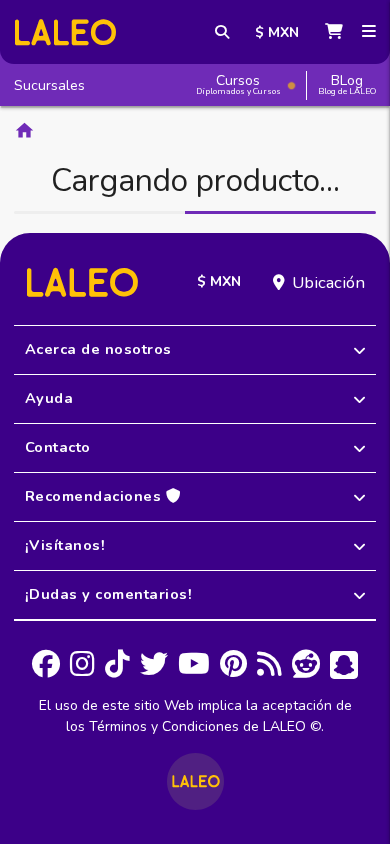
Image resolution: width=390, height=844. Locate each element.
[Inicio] (65, 32)
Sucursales (49, 85)
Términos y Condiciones (164, 726)
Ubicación (328, 282)
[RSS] (269, 665)
